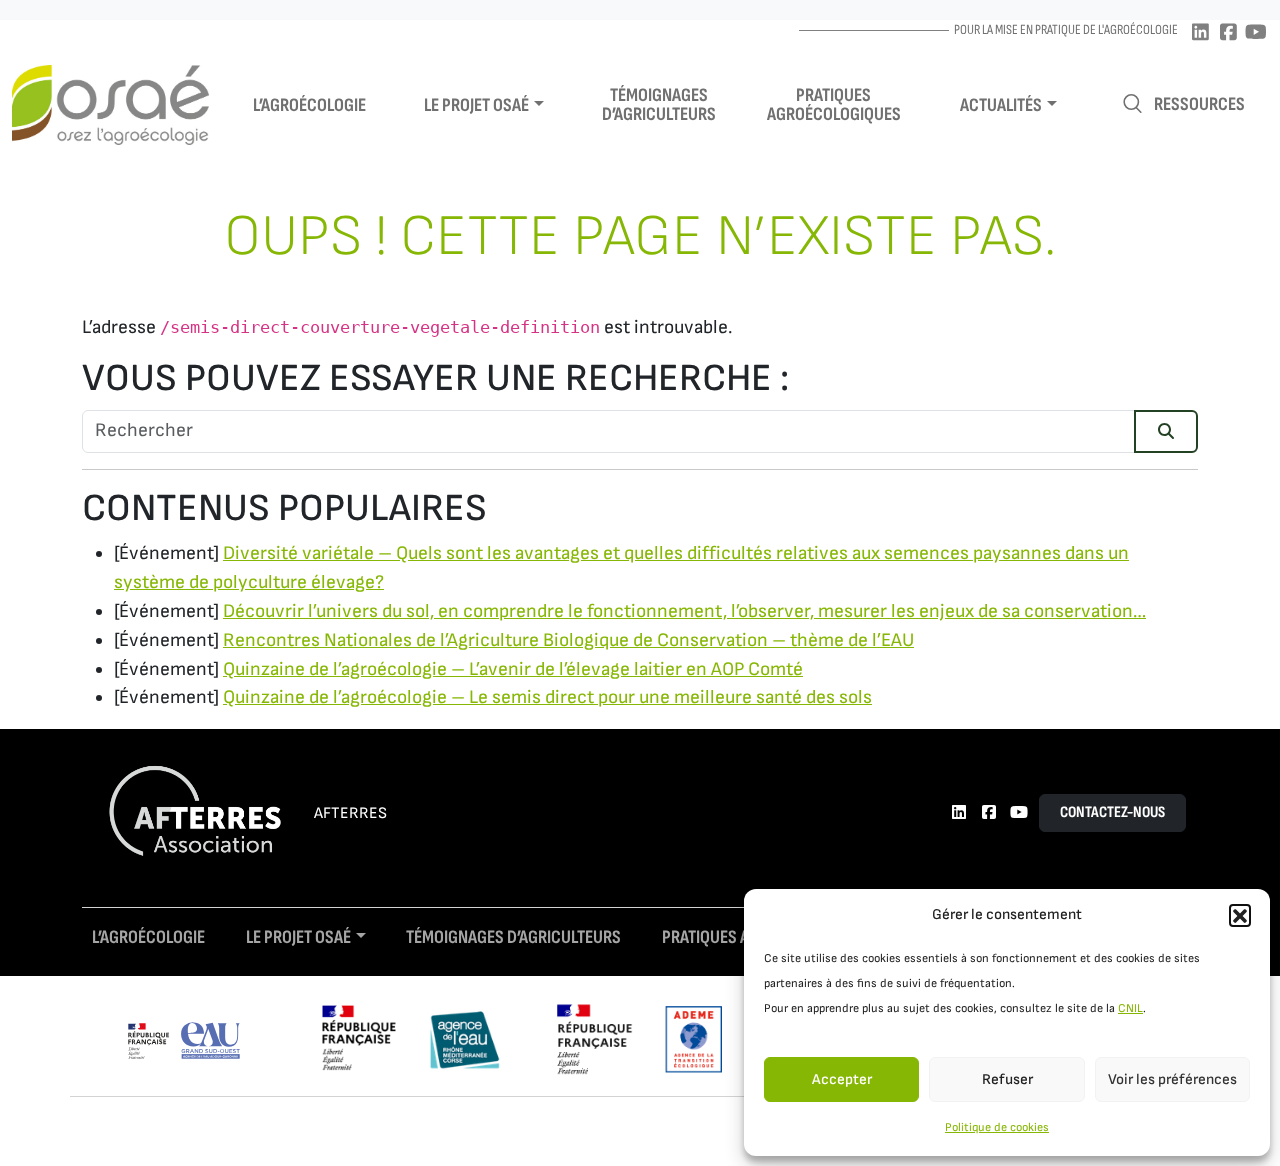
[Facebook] (1228, 33)
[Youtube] (1256, 33)
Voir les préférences (1172, 1079)
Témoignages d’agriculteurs (659, 105)
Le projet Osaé (476, 105)
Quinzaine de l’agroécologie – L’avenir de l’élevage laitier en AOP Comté (513, 669)
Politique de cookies (997, 1127)
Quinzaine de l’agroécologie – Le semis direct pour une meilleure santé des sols (547, 697)
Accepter (842, 1079)
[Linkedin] (1200, 33)
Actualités (1001, 105)
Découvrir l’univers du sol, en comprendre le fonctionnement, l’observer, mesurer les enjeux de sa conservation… (684, 611)
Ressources (1199, 104)
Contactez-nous (1112, 812)
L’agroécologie (309, 105)
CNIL (1130, 1008)
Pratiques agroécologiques (834, 105)
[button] (1240, 915)
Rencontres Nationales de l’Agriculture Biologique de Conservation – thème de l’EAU (568, 640)
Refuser (1007, 1079)
